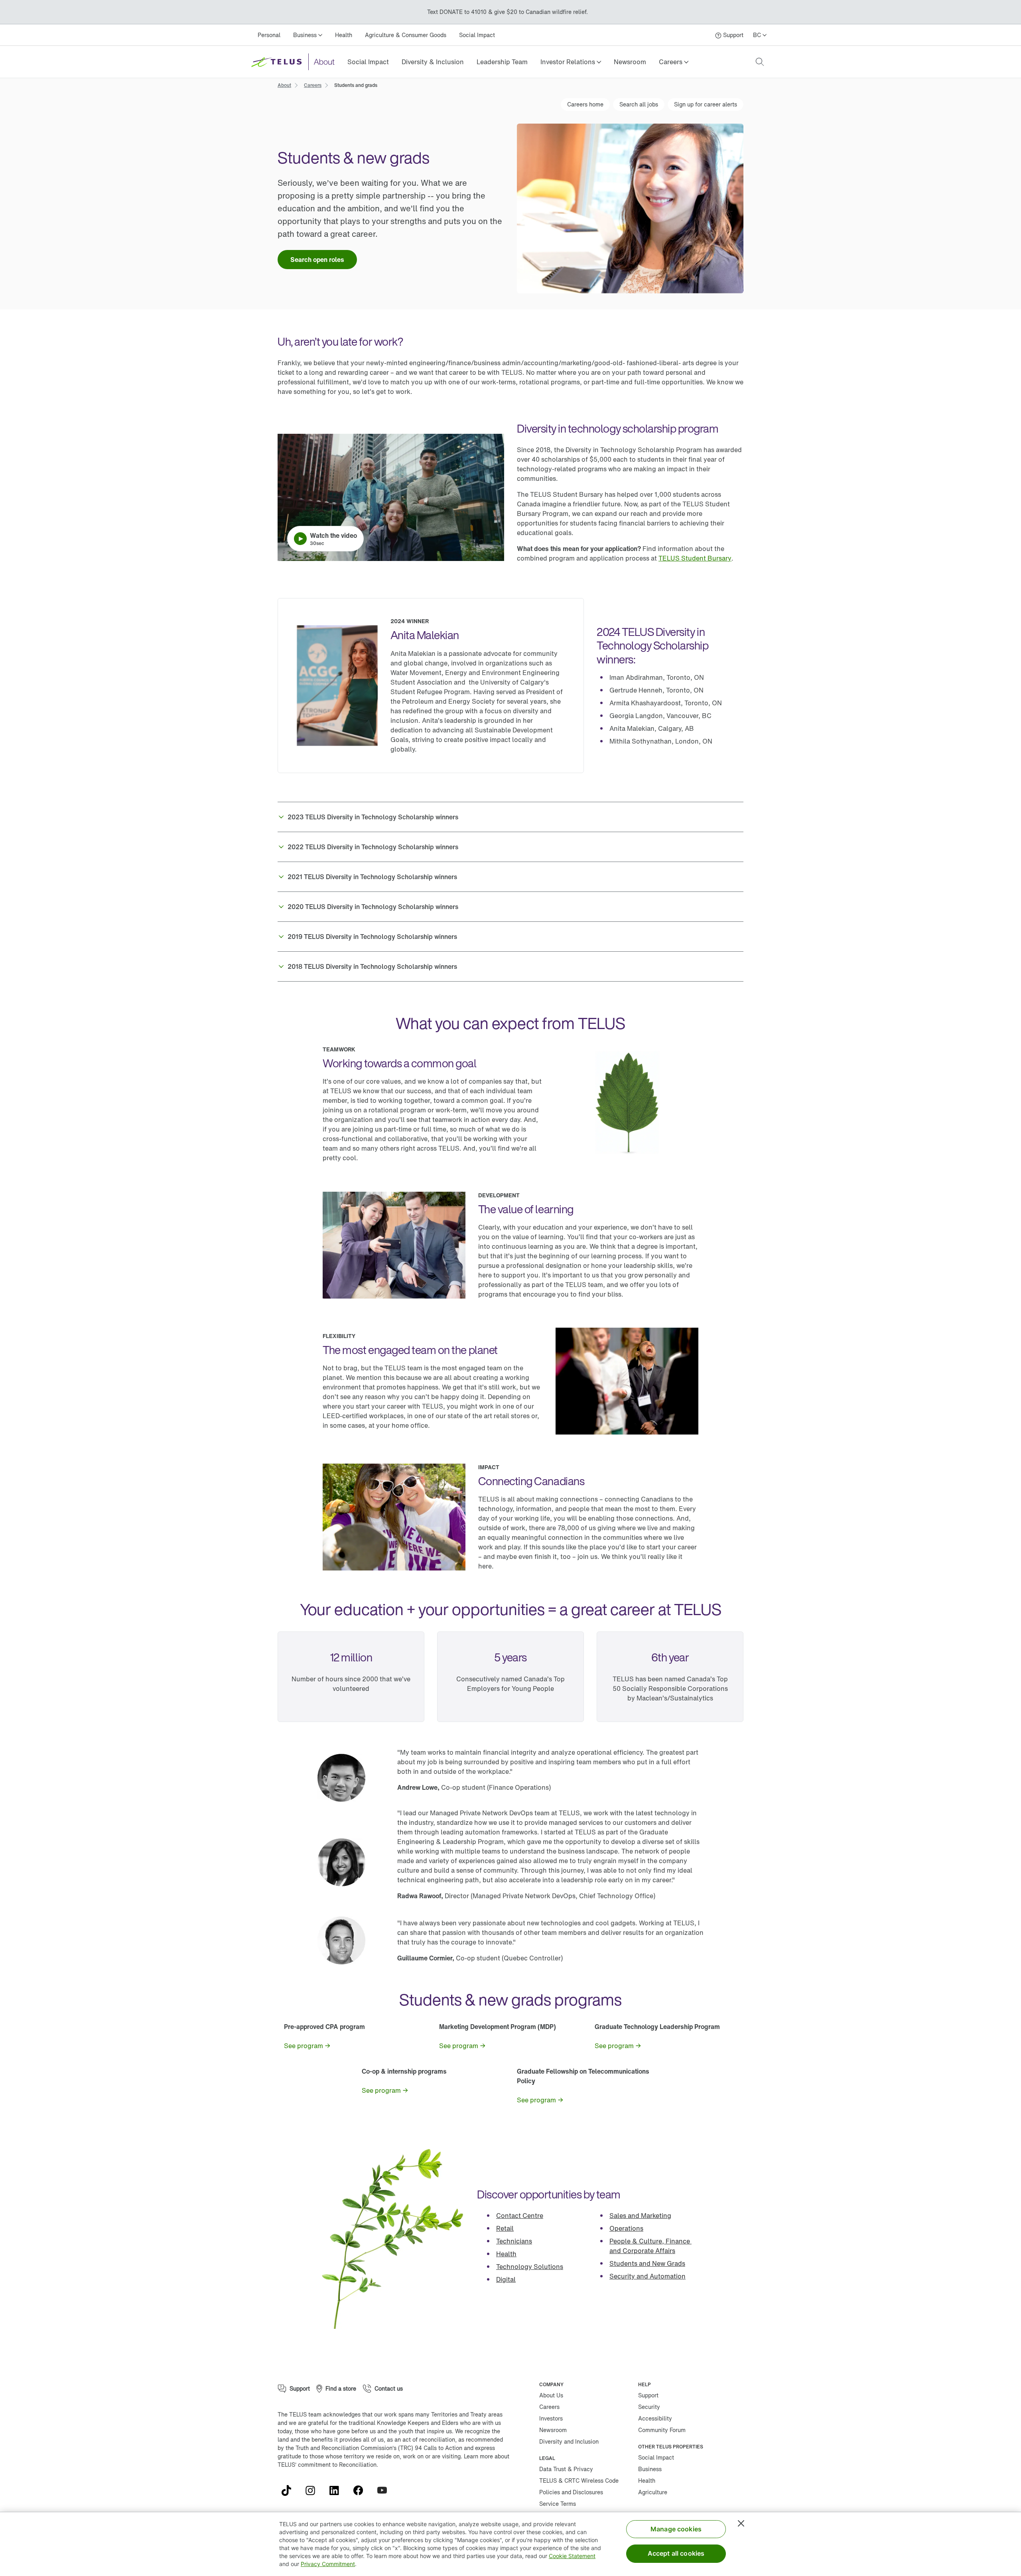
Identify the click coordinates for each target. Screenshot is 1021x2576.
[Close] (741, 2523)
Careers (549, 2407)
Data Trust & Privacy (566, 2469)
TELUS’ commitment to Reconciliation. (328, 2465)
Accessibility (655, 2418)
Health (344, 35)
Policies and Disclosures (571, 2492)
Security (649, 2407)
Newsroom (630, 62)
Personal (269, 35)
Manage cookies (676, 2529)
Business (650, 2469)
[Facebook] (361, 2490)
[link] (368, 62)
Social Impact (477, 35)
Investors (551, 2418)
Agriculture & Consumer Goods (406, 35)
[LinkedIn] (337, 2490)
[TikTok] (290, 2490)
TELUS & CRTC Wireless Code (579, 2481)
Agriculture (653, 2492)
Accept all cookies (676, 2553)
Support (648, 2395)
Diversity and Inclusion (569, 2441)
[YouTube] (385, 2490)
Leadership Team (502, 62)
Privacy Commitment (328, 2564)
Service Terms (558, 2504)
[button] (571, 62)
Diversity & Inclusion (433, 62)
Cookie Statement (572, 2556)
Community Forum (662, 2430)
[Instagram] (313, 2490)
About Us (551, 2395)
